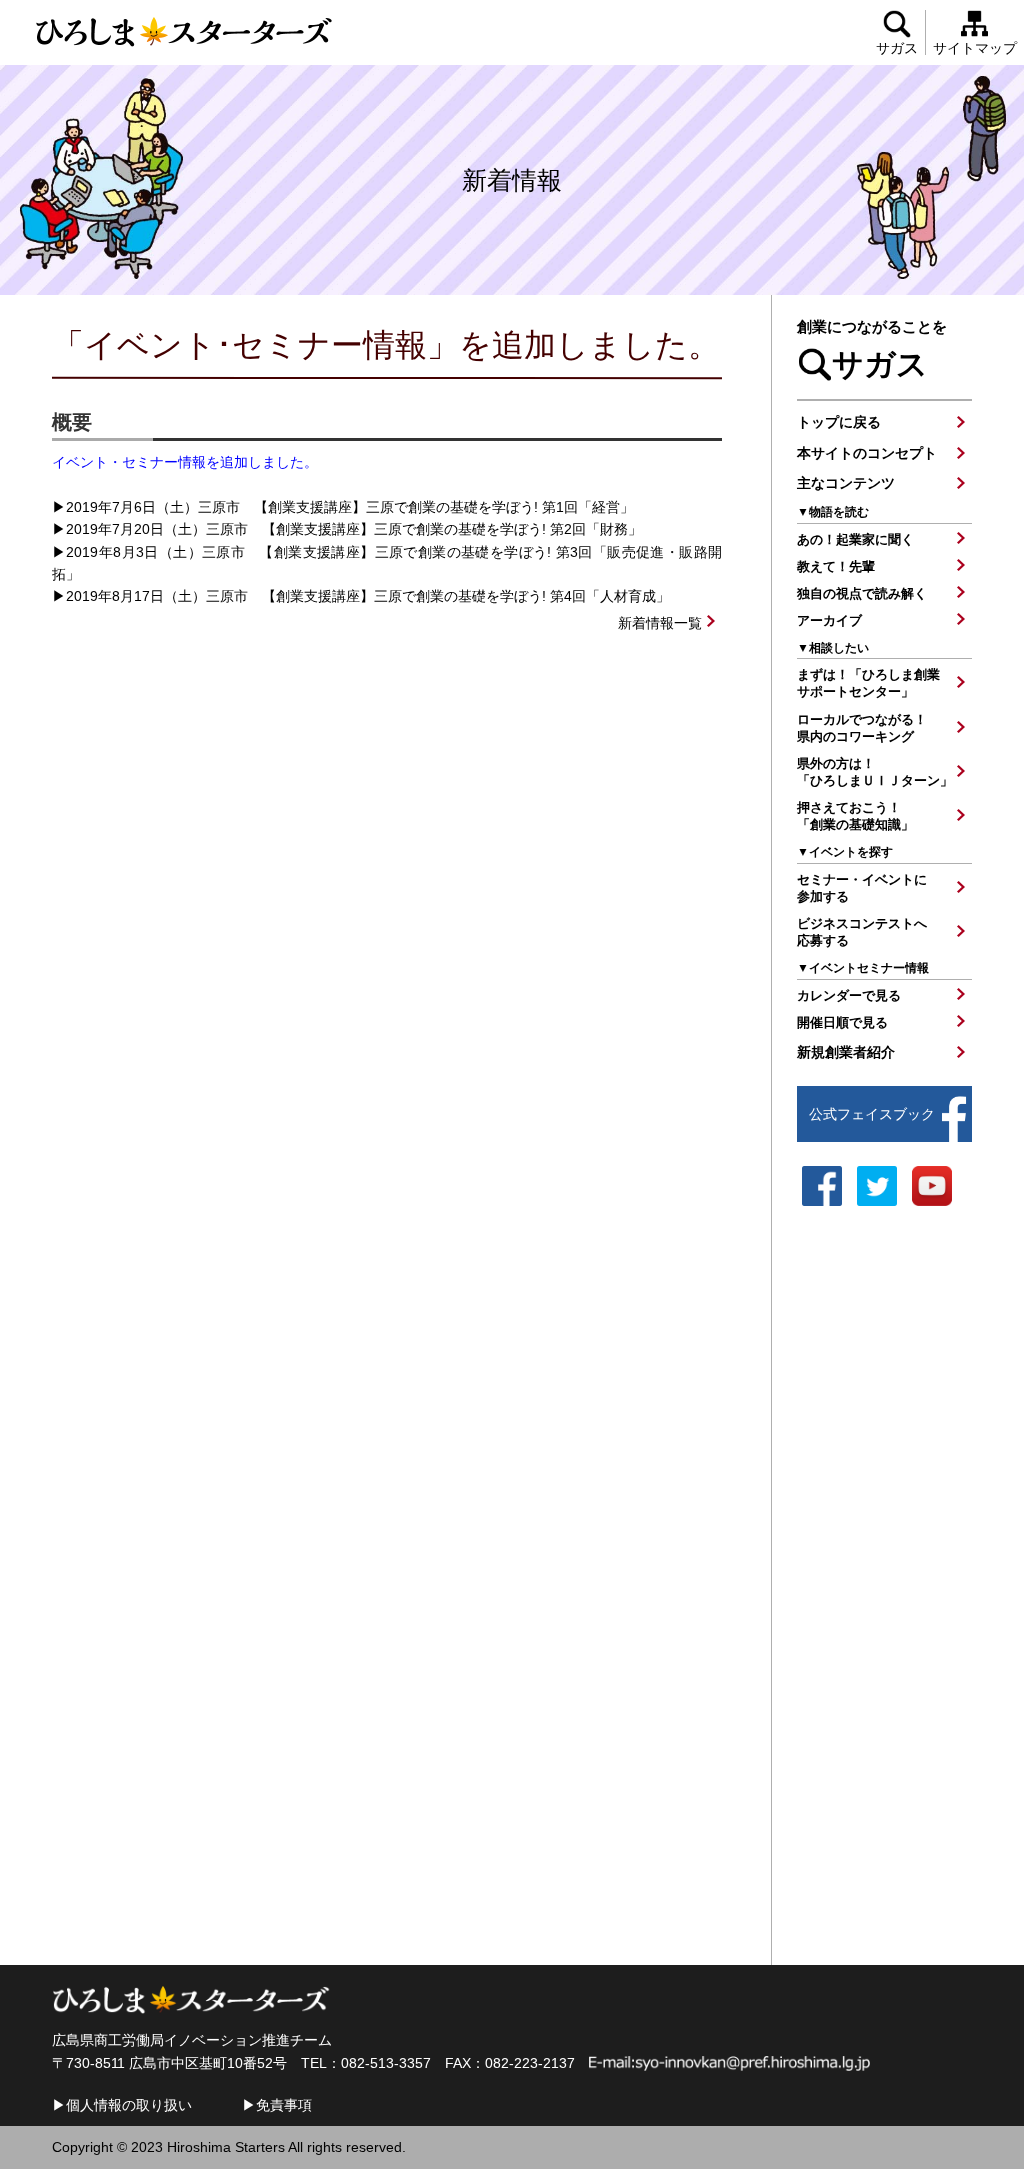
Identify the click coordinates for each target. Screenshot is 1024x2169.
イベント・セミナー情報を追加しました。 (185, 462)
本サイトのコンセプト (867, 453)
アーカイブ (829, 620)
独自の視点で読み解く (862, 593)
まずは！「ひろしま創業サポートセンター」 (868, 683)
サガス (897, 47)
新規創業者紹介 (846, 1052)
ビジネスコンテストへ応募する (862, 932)
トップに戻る (839, 422)
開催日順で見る (842, 1022)
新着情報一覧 (660, 623)
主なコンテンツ (846, 483)
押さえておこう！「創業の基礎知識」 (855, 816)
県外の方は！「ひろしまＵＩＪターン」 (875, 772)
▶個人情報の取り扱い (122, 2105)
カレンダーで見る (849, 995)
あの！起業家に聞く (855, 539)
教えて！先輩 (836, 566)
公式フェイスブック (872, 1114)
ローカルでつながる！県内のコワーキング (862, 728)
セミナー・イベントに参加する (862, 888)
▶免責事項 (277, 2105)
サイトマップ (975, 47)
